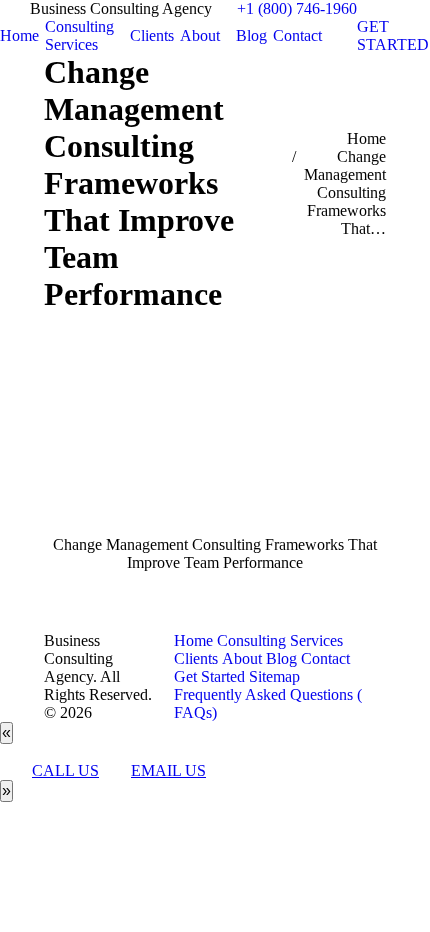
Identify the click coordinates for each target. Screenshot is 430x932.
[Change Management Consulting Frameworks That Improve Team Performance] (215, 444)
